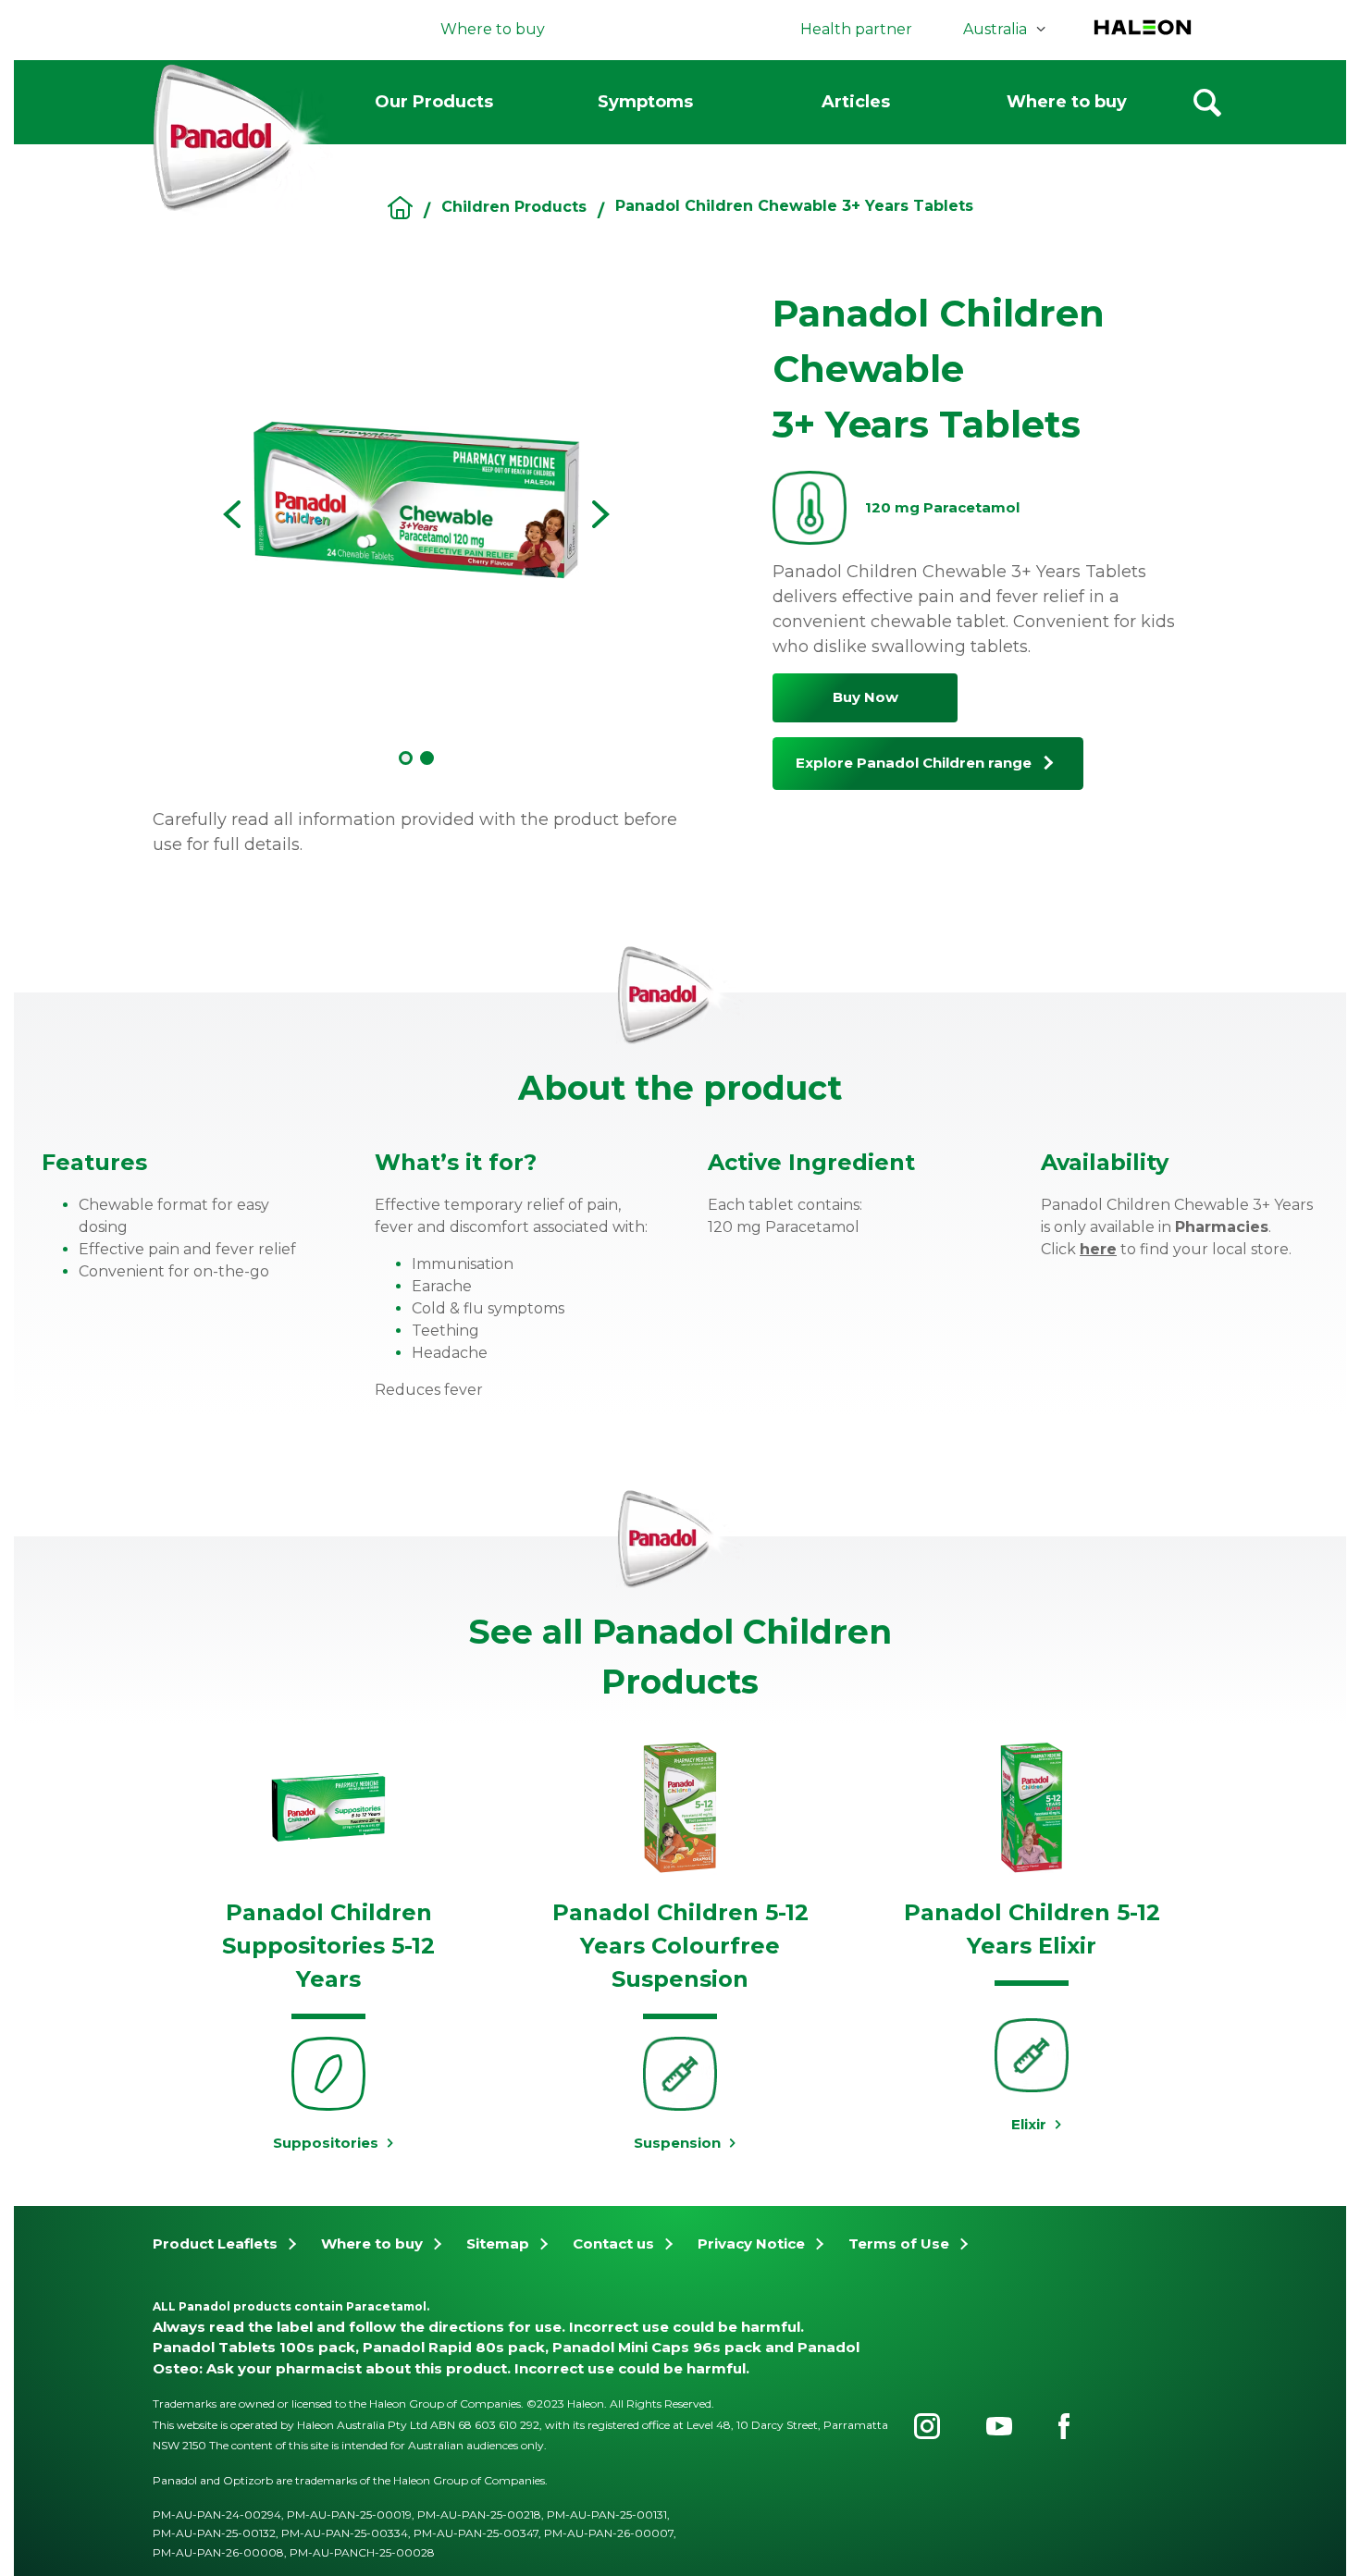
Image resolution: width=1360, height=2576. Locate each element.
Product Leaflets (215, 2243)
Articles (856, 102)
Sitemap (498, 2243)
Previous (231, 514)
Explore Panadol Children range (914, 763)
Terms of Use (899, 2243)
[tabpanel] (416, 500)
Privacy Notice (751, 2243)
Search (1207, 103)
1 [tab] (406, 758)
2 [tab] (427, 758)
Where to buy (1067, 102)
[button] (1337, 998)
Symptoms (645, 102)
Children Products (514, 207)
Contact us (613, 2243)
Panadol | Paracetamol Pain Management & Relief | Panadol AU (400, 208)
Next (601, 514)
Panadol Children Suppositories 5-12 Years (328, 1946)
